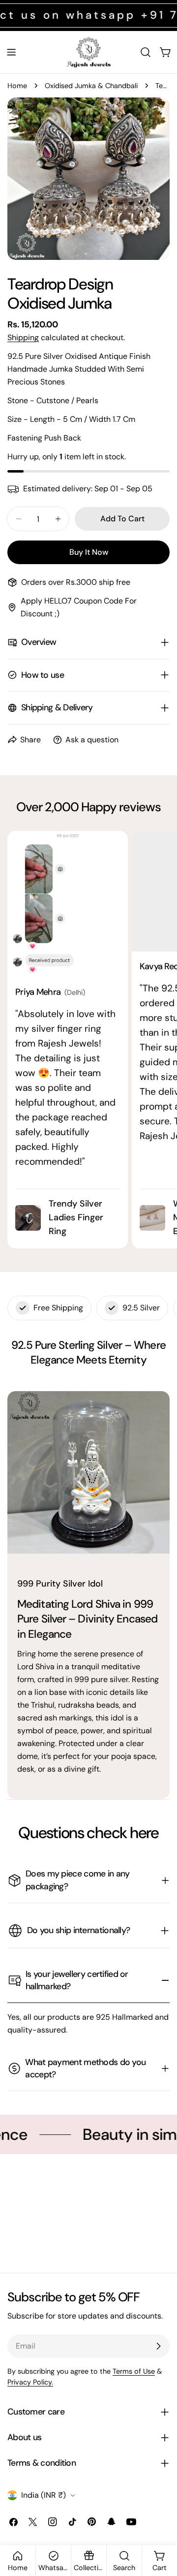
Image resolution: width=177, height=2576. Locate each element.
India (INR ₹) (44, 2495)
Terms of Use (134, 2371)
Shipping (23, 337)
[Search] (146, 52)
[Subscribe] (158, 2346)
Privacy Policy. (30, 2382)
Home (17, 86)
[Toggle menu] (11, 52)
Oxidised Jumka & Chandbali (91, 86)
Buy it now (89, 552)
